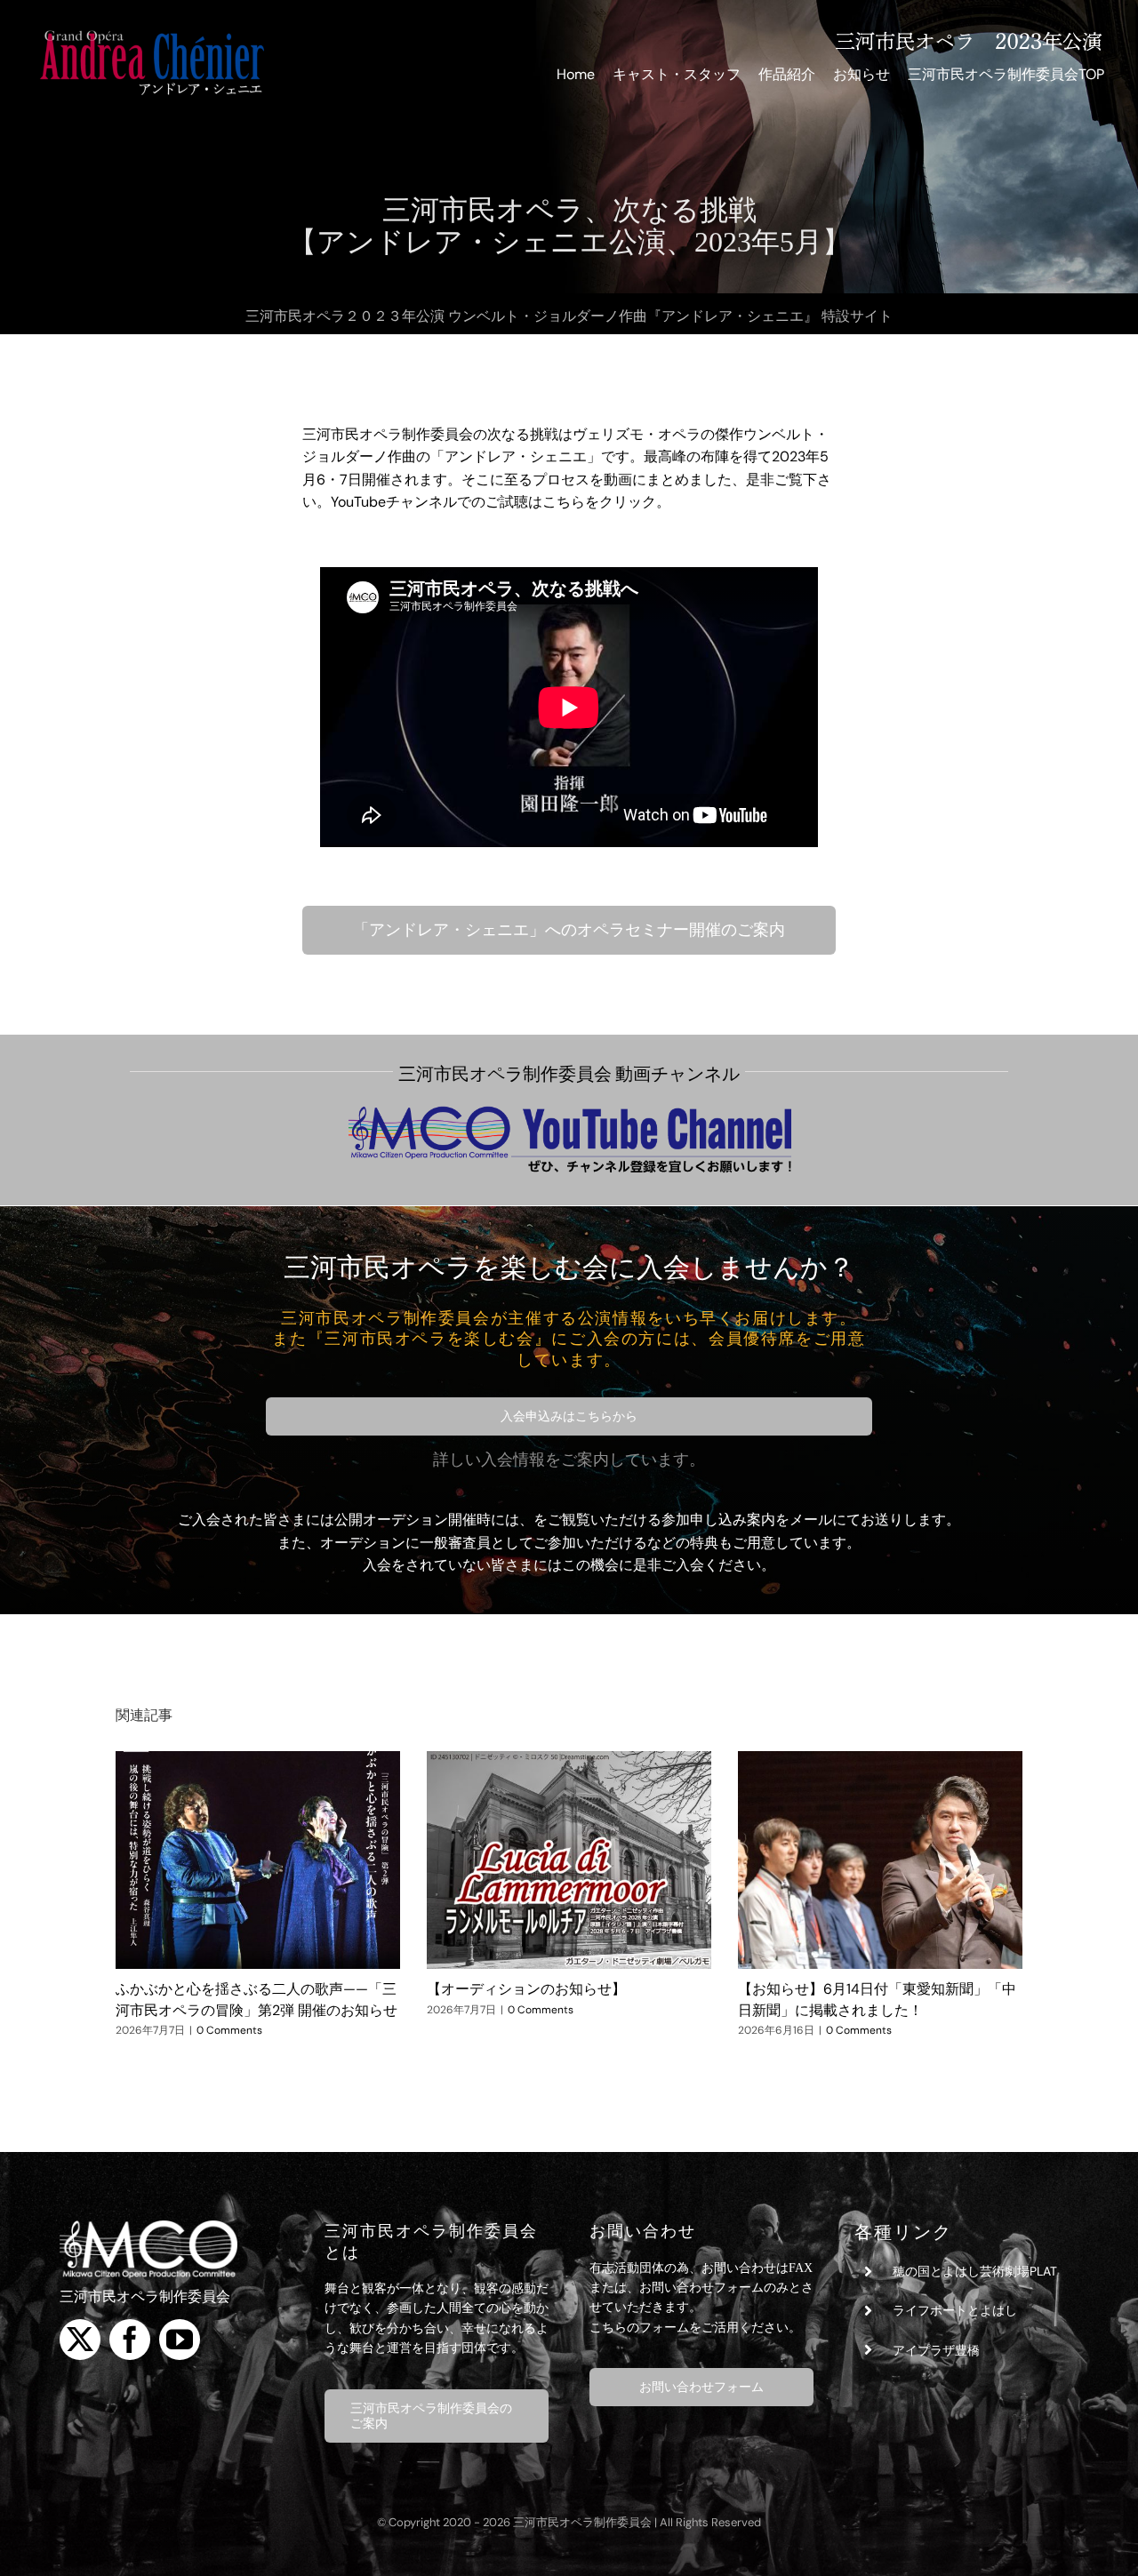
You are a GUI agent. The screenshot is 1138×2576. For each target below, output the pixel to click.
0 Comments (229, 2030)
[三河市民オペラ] (148, 2227)
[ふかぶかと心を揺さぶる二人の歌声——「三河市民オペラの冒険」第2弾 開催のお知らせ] (258, 1860)
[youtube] (180, 2340)
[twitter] (80, 2340)
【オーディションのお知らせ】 (526, 1989)
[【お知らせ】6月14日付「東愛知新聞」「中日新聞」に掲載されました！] (880, 1860)
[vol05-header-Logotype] (152, 33)
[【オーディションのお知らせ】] (569, 1860)
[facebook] (130, 2340)
